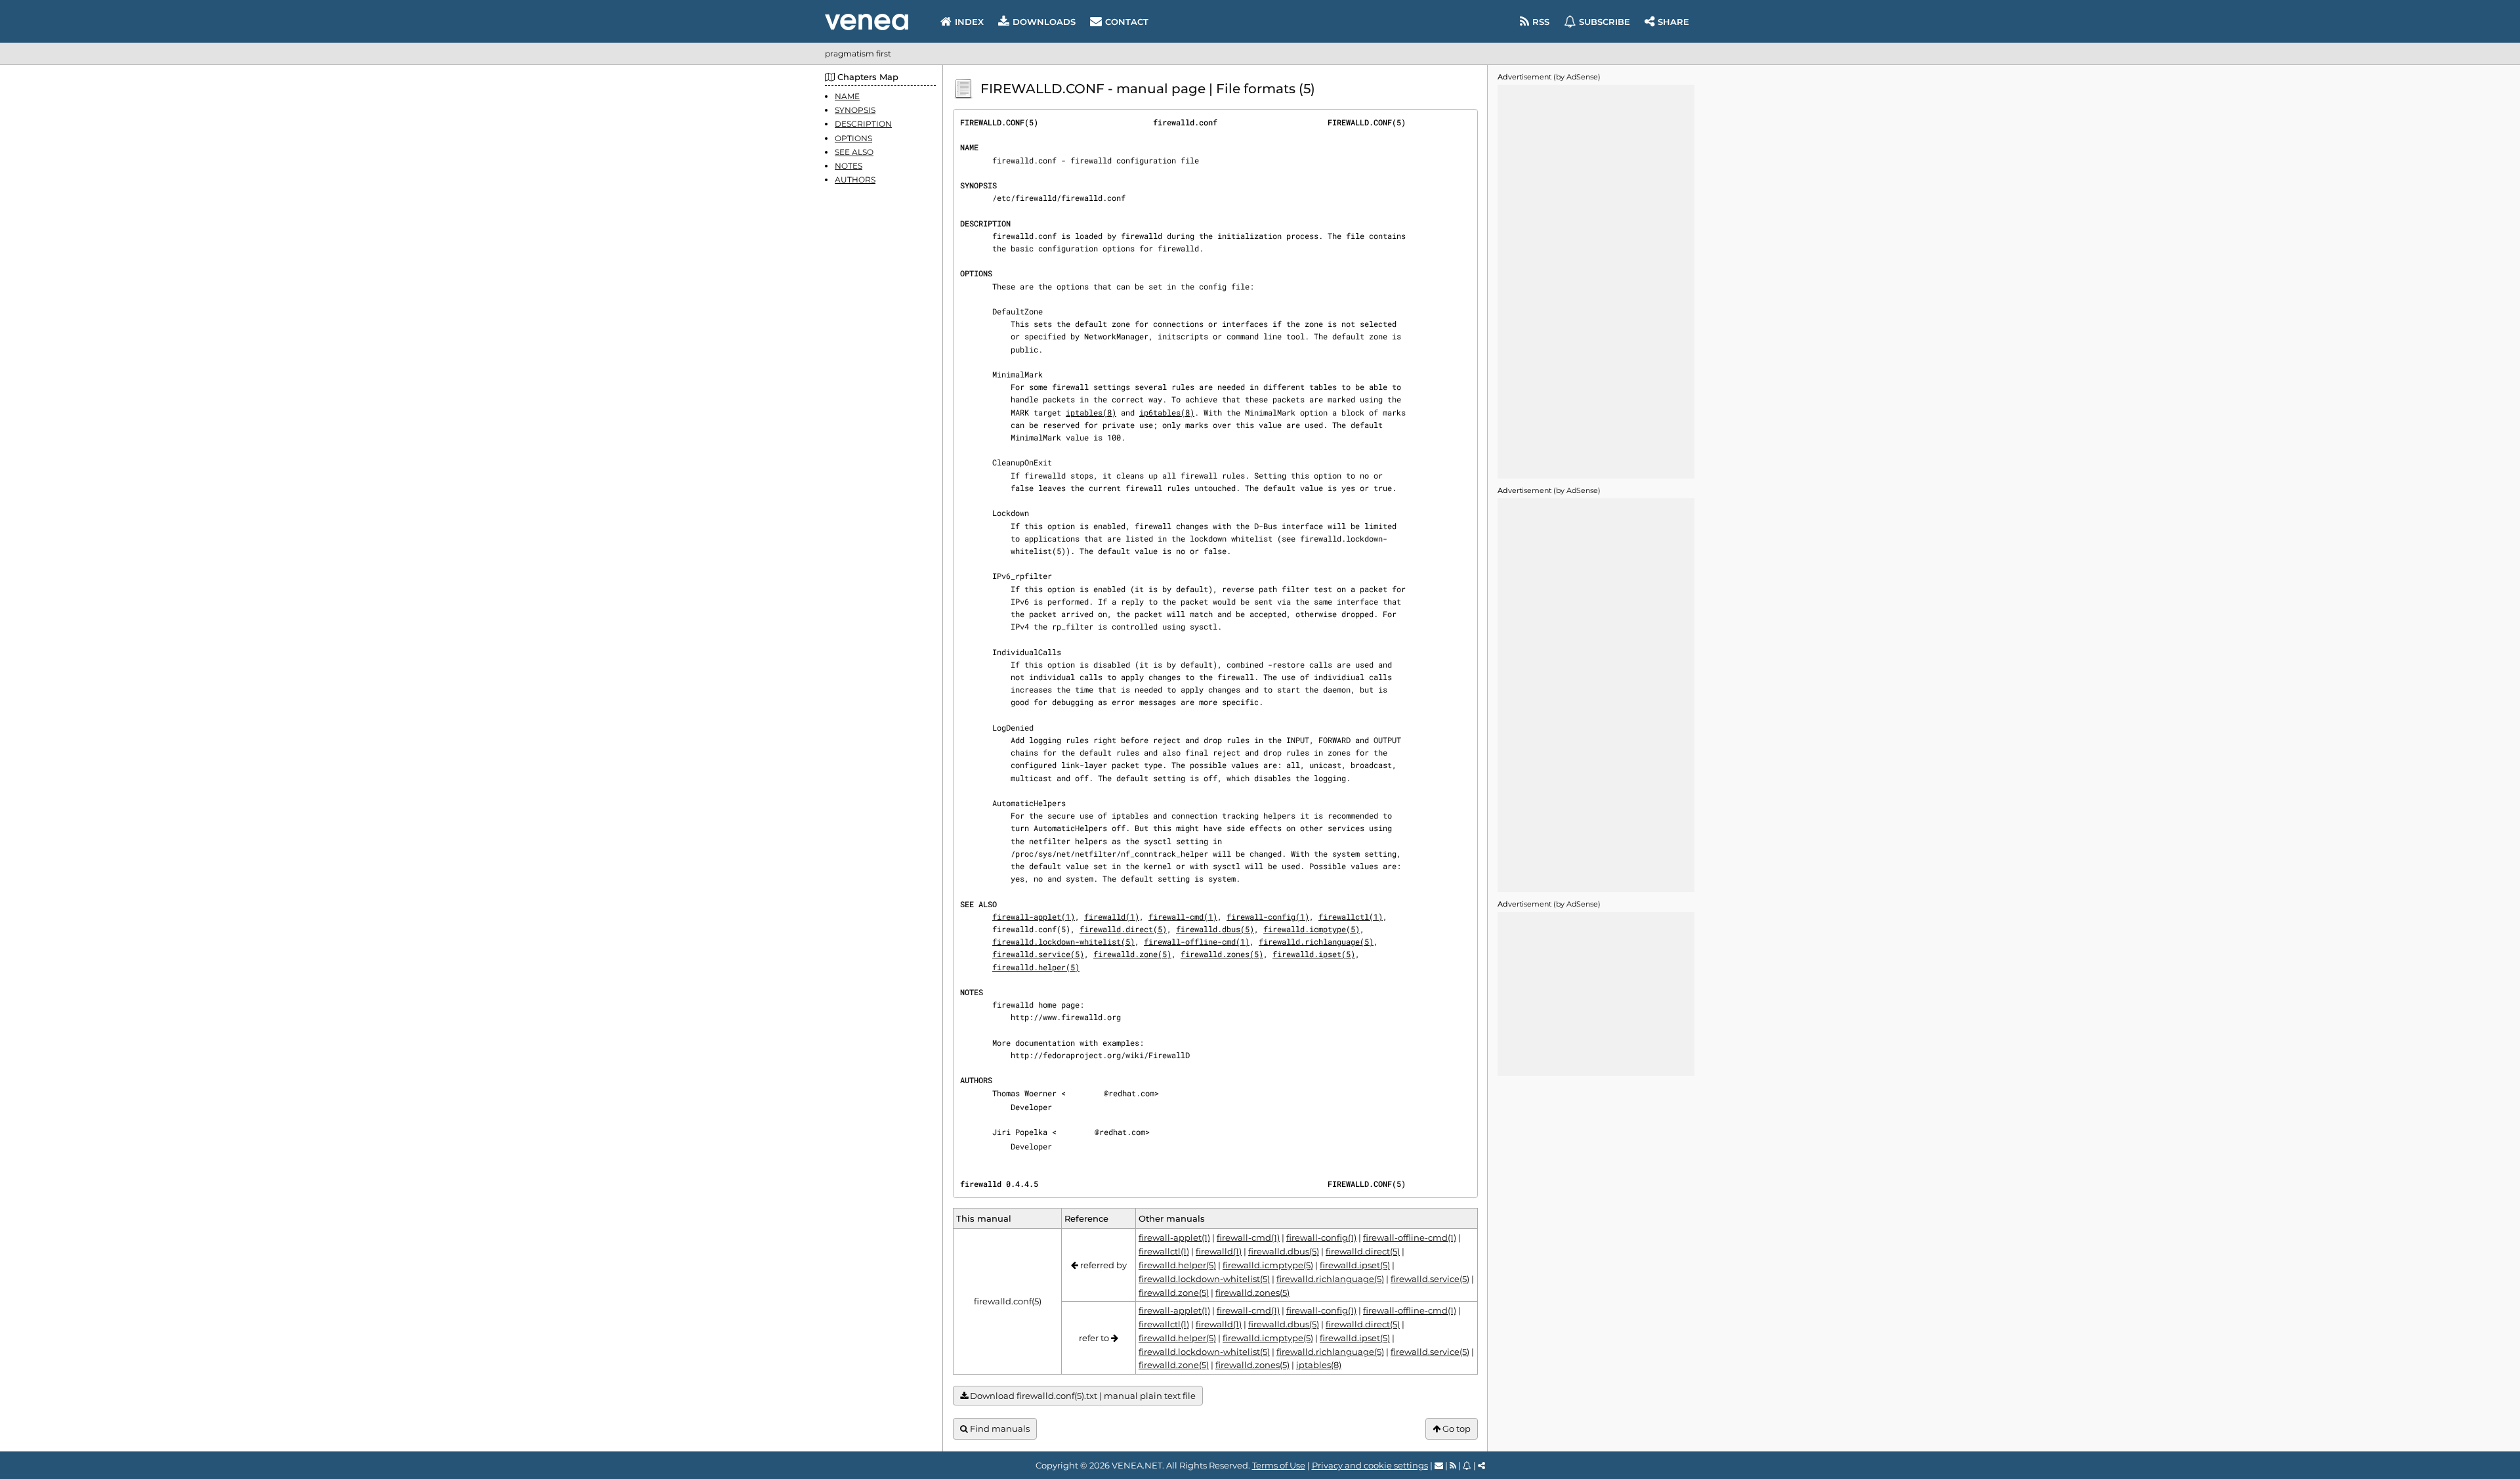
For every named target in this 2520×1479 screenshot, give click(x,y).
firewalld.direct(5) (1123, 929)
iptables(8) (1091, 412)
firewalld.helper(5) (1036, 967)
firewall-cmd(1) (1183, 916)
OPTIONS (853, 138)
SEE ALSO (854, 152)
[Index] (867, 22)
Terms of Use (1279, 1465)
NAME (847, 96)
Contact (1127, 22)
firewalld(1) (1112, 916)
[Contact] (1439, 1465)
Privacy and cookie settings (1370, 1465)
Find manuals (999, 1428)
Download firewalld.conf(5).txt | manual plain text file (1082, 1396)
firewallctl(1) (1351, 916)
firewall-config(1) (1268, 916)
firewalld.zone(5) (1132, 954)
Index (969, 22)
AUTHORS (855, 180)
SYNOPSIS (855, 110)
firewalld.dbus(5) (1215, 929)
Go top (1456, 1428)
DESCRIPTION (863, 124)
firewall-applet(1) (1034, 916)
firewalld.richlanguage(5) (1316, 941)
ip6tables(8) (1167, 412)
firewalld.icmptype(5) (1312, 929)
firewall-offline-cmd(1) (1197, 941)
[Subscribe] (1467, 1465)
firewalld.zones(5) (1222, 954)
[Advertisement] (1596, 282)
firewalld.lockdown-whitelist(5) (1063, 941)
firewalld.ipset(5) (1314, 954)
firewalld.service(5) (1038, 954)
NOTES (849, 166)
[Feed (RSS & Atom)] (1453, 1465)
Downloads (1044, 22)
